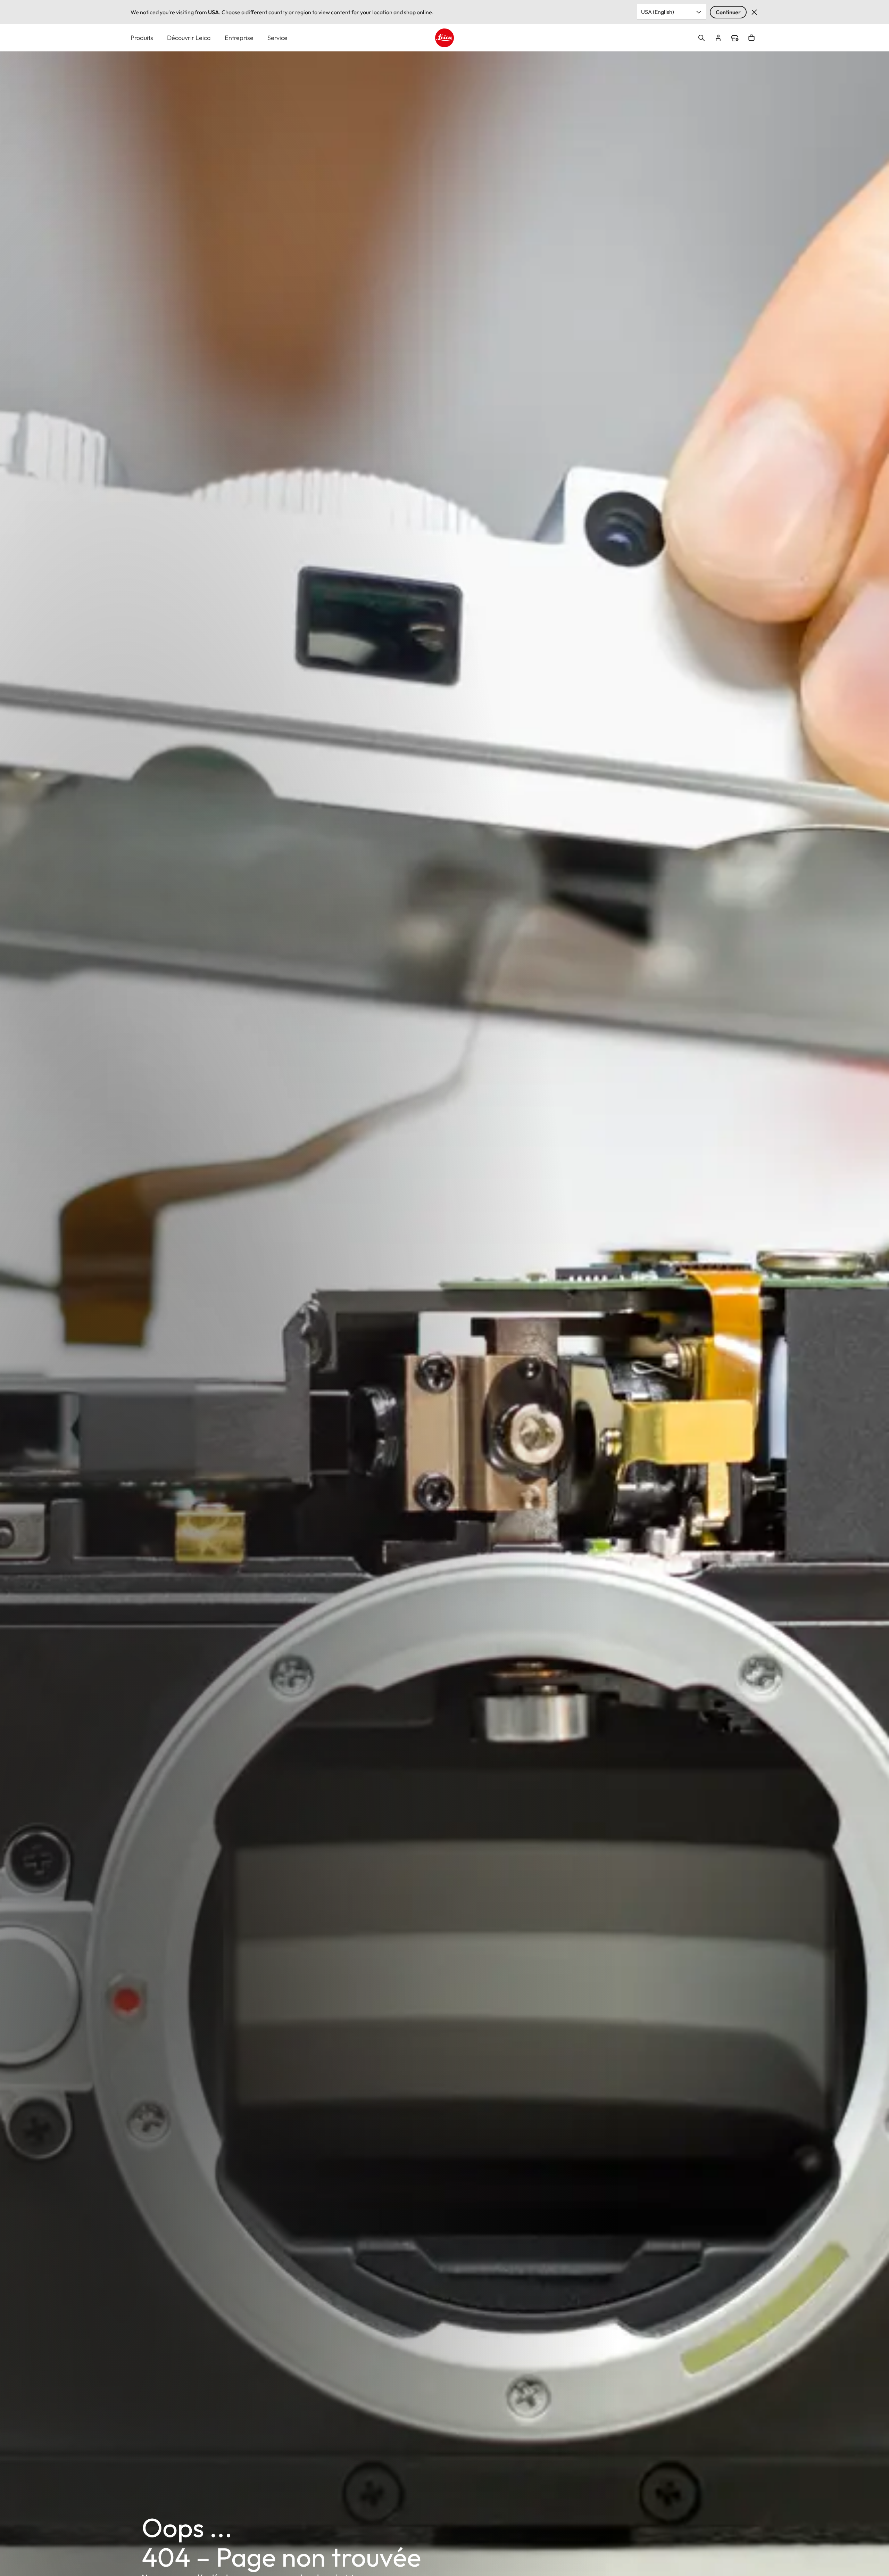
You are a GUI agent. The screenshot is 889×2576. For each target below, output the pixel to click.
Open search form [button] (701, 38)
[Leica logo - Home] (444, 38)
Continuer (728, 12)
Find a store (735, 38)
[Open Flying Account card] (718, 38)
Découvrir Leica (189, 38)
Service (277, 38)
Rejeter (754, 12)
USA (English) (658, 12)
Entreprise (239, 38)
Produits (142, 38)
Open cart (751, 38)
